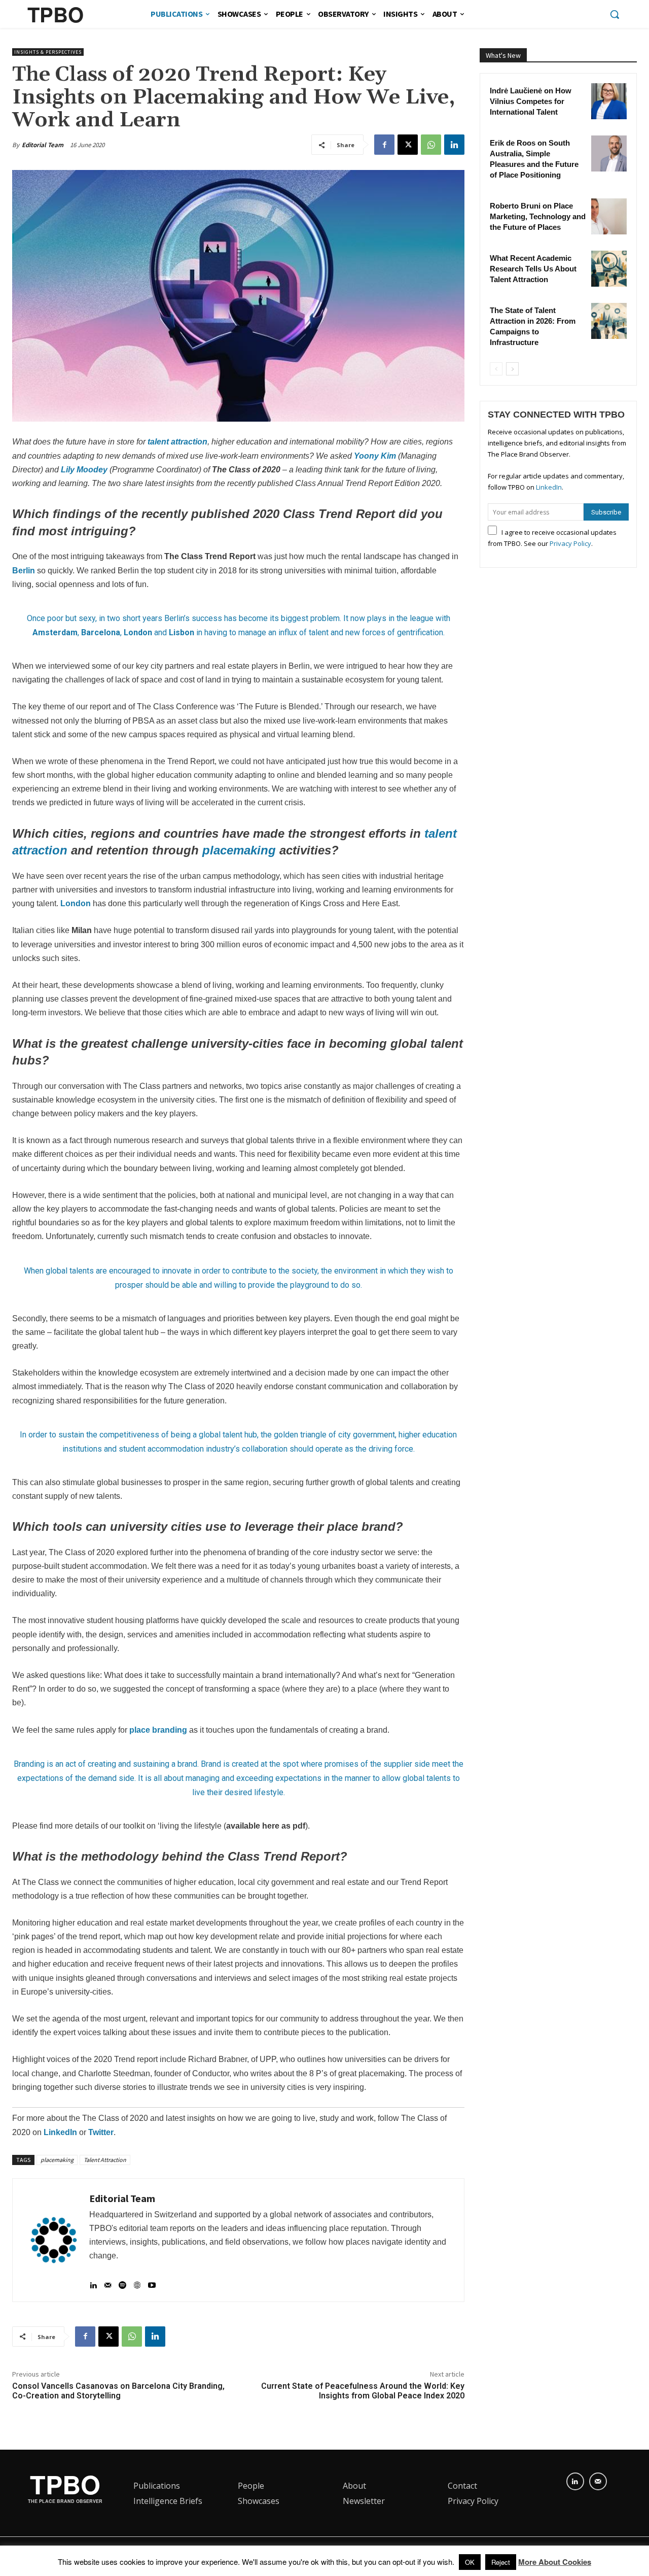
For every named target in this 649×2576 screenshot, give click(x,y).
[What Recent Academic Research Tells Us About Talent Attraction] (609, 268)
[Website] (137, 2281)
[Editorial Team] (54, 2240)
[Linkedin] (454, 145)
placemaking (239, 850)
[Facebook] (384, 145)
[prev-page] (496, 369)
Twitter (101, 2132)
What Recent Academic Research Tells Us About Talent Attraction (533, 269)
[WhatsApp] (431, 145)
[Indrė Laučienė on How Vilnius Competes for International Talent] (609, 101)
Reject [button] (501, 2562)
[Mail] (108, 2281)
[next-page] (512, 369)
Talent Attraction (105, 2160)
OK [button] (470, 2562)
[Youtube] (152, 2281)
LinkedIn (60, 2132)
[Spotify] (122, 2281)
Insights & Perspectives (48, 52)
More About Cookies (555, 2562)
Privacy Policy (570, 543)
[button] (615, 14)
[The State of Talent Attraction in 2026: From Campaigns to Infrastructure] (609, 321)
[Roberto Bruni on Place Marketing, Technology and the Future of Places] (609, 216)
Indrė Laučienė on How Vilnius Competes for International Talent (531, 101)
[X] (408, 145)
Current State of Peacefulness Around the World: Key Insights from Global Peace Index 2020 (363, 2391)
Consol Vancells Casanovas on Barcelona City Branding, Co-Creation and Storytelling (118, 2391)
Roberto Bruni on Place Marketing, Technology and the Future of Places (538, 216)
